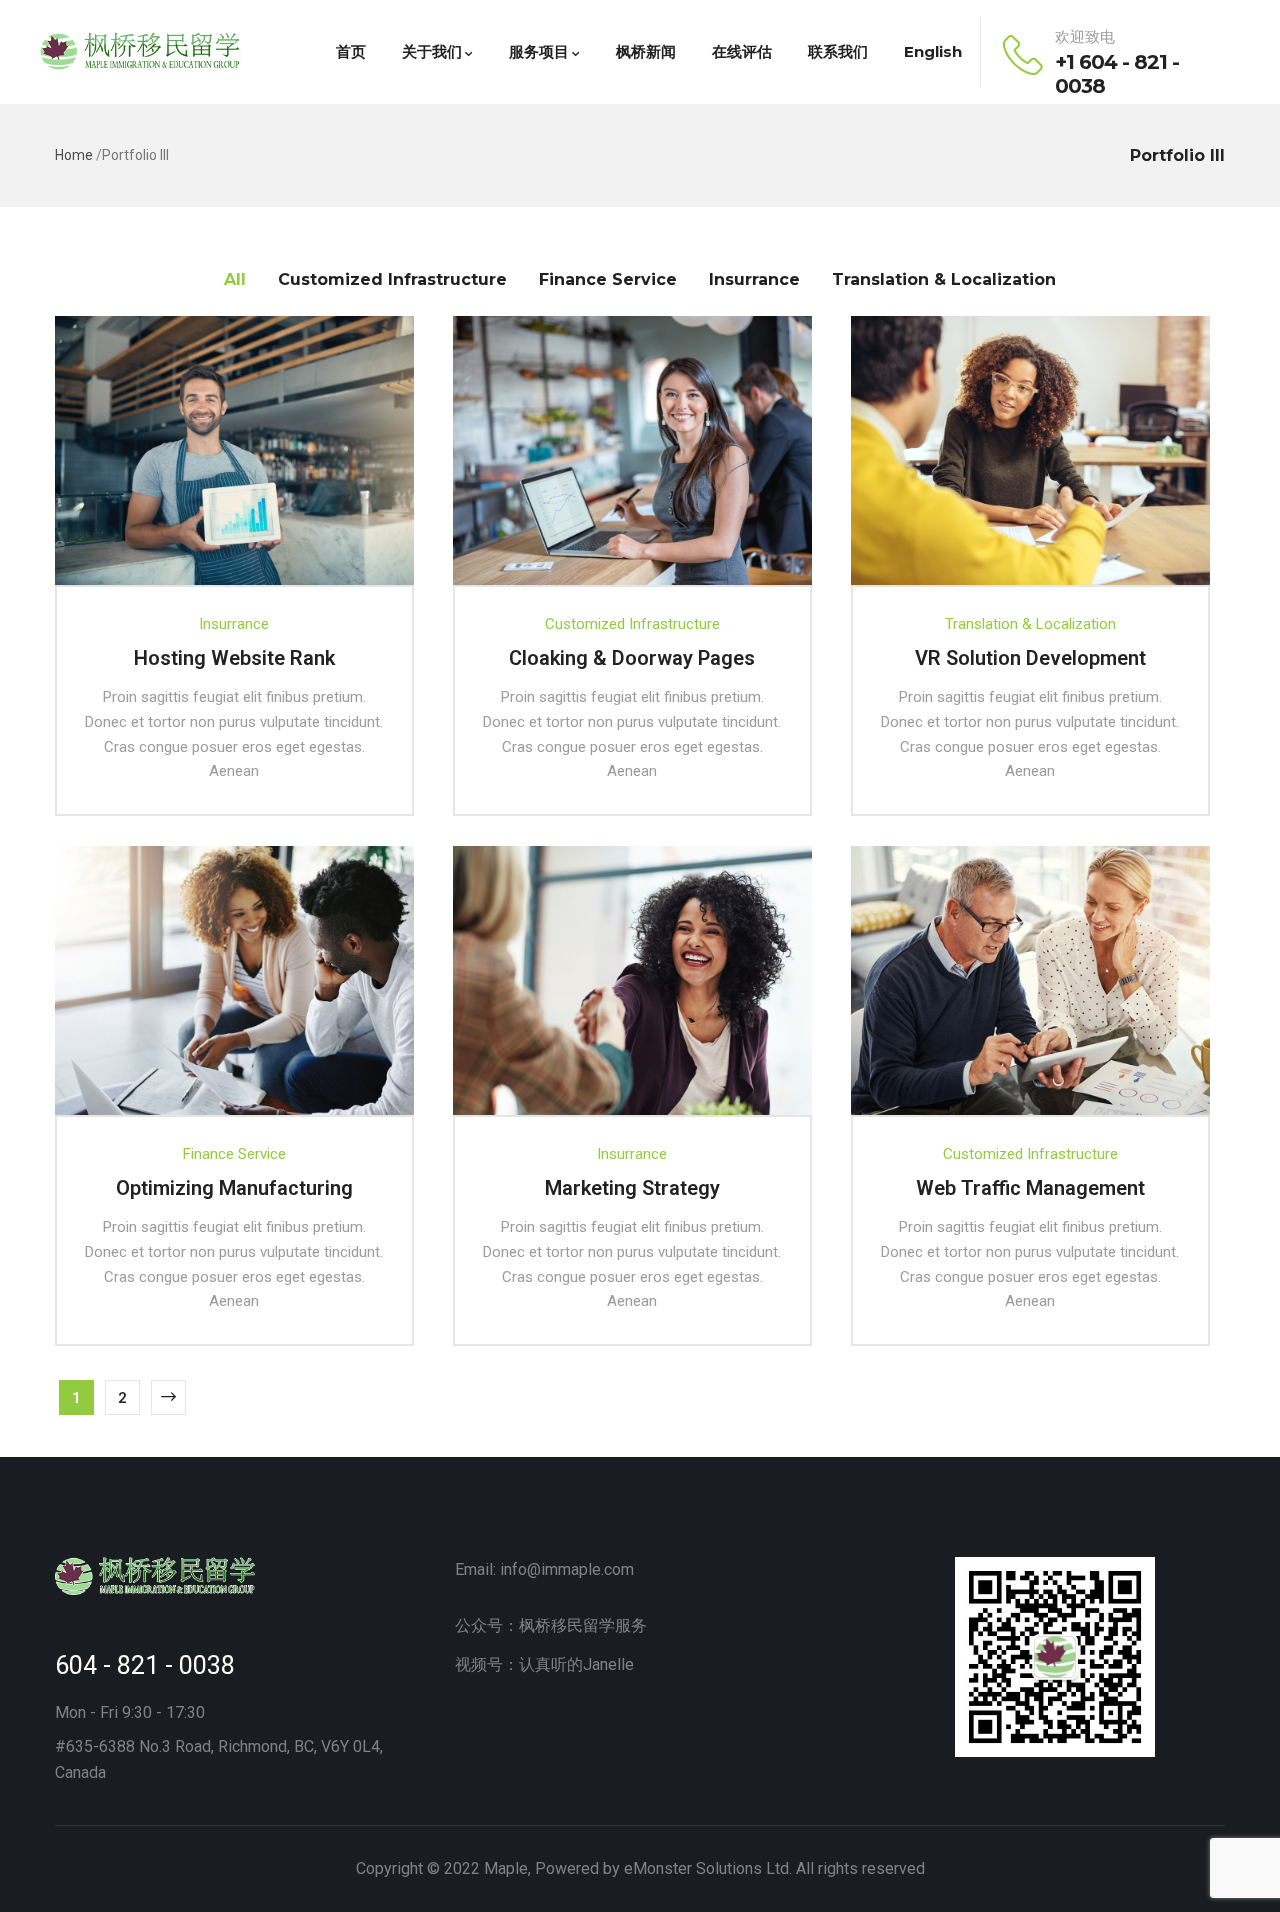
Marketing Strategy (632, 1188)
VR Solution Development (1030, 658)
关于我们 (432, 51)
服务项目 (539, 51)
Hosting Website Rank (234, 658)
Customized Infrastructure (632, 624)
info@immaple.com (567, 1569)
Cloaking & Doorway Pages (632, 658)
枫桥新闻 (646, 51)
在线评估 (742, 51)
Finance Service (234, 1154)
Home (74, 155)
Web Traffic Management (1030, 1188)
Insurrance (234, 624)
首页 (351, 51)
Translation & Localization (1030, 624)
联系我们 (838, 51)
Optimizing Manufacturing (234, 1188)
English (933, 51)
